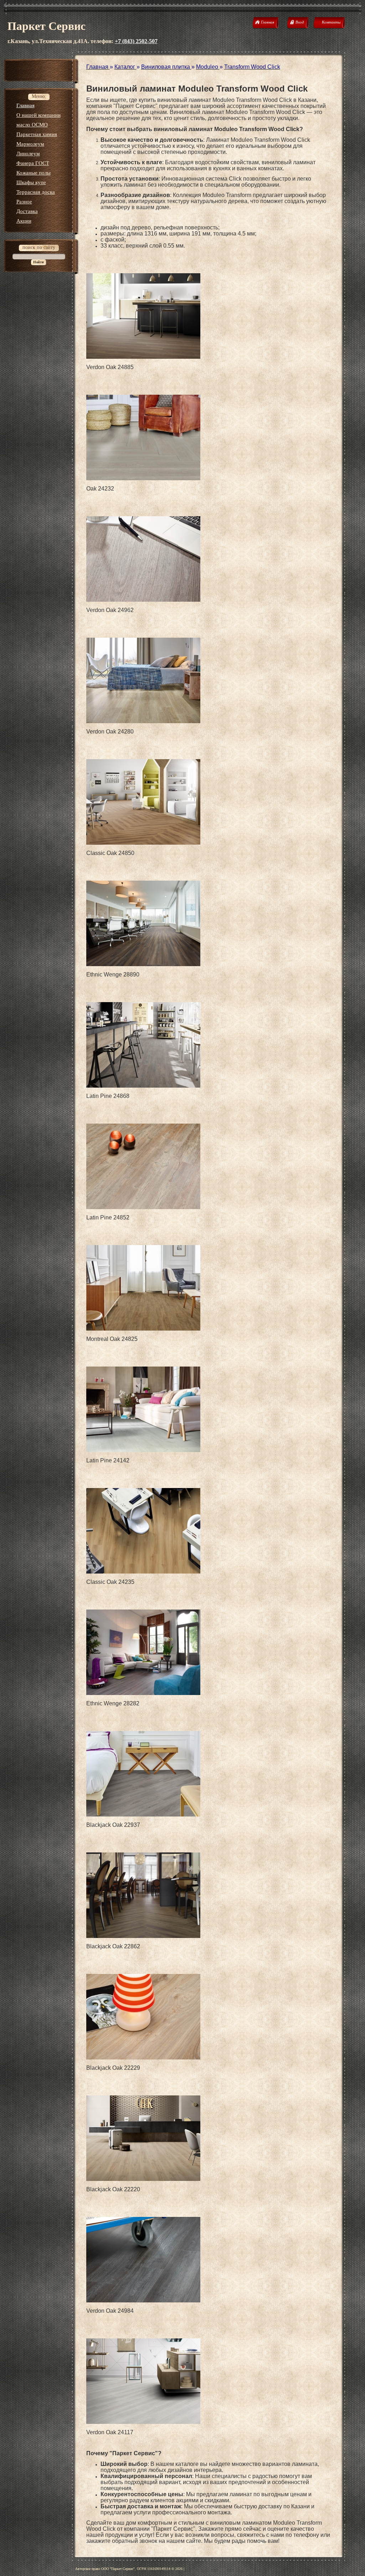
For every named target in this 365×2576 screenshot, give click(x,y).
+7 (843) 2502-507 (136, 41)
